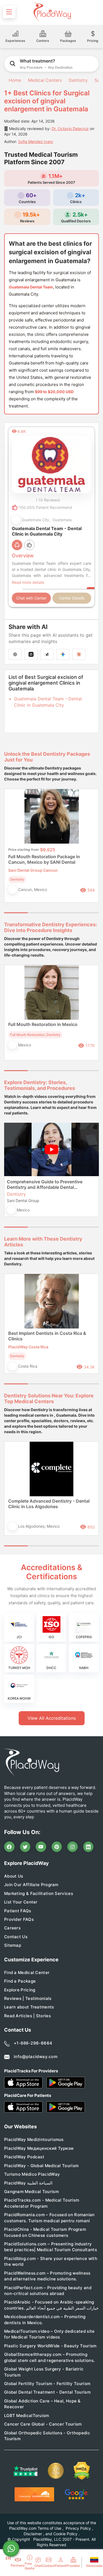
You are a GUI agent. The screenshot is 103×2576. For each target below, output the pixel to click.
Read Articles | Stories (27, 2016)
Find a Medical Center (27, 1972)
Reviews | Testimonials (28, 1998)
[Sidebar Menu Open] (9, 12)
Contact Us (16, 1937)
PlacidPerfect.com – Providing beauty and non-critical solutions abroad (48, 2291)
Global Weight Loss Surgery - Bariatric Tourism (44, 2372)
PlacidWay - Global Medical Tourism (41, 2166)
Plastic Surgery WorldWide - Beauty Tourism (50, 2346)
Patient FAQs (18, 1911)
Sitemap (13, 1945)
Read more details (28, 582)
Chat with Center (31, 598)
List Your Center (21, 1902)
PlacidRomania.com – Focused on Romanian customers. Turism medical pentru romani (49, 2218)
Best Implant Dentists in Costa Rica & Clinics (47, 1336)
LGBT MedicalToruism (27, 2416)
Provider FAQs (19, 1919)
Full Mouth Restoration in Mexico (43, 1024)
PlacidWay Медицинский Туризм (39, 2148)
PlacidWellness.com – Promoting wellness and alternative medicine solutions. (47, 2276)
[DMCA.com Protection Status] (82, 2471)
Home (14, 80)
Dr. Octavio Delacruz (70, 129)
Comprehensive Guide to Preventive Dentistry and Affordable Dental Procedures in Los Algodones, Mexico (47, 1184)
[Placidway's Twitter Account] (25, 1847)
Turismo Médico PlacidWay (32, 2174)
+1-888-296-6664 (33, 2043)
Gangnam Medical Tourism (31, 2192)
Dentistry (78, 80)
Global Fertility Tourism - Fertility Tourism (47, 2384)
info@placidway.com (36, 2057)
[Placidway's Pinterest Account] (57, 1847)
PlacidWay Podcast (24, 2157)
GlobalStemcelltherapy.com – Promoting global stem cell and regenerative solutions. (49, 2357)
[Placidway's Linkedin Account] (88, 1847)
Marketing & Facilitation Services (39, 1893)
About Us (14, 1876)
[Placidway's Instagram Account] (73, 1847)
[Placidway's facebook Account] (9, 1847)
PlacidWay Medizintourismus (34, 2139)
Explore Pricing (20, 1990)
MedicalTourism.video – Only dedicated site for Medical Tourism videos (49, 2334)
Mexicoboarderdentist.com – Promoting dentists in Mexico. (45, 2320)
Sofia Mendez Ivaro (36, 141)
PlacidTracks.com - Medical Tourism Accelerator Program (42, 2203)
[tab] (40, 913)
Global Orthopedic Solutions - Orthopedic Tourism (47, 2436)
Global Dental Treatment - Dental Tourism (47, 2392)
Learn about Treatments (29, 2007)
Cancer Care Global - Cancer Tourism (43, 2424)
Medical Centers (45, 80)
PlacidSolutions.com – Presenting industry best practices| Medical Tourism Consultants (51, 2247)
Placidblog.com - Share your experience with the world (51, 2261)
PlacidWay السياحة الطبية (28, 2183)
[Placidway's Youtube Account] (41, 1847)
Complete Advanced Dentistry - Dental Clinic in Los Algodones (49, 1504)
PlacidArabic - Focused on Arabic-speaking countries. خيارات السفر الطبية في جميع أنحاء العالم (51, 2305)
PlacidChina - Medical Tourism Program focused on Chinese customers (45, 2232)
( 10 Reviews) (48, 500)
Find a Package (20, 1981)
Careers (12, 1928)
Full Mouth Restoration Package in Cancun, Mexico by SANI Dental (44, 859)
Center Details (72, 598)
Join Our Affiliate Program (31, 1885)
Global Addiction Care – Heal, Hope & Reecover (42, 2404)
